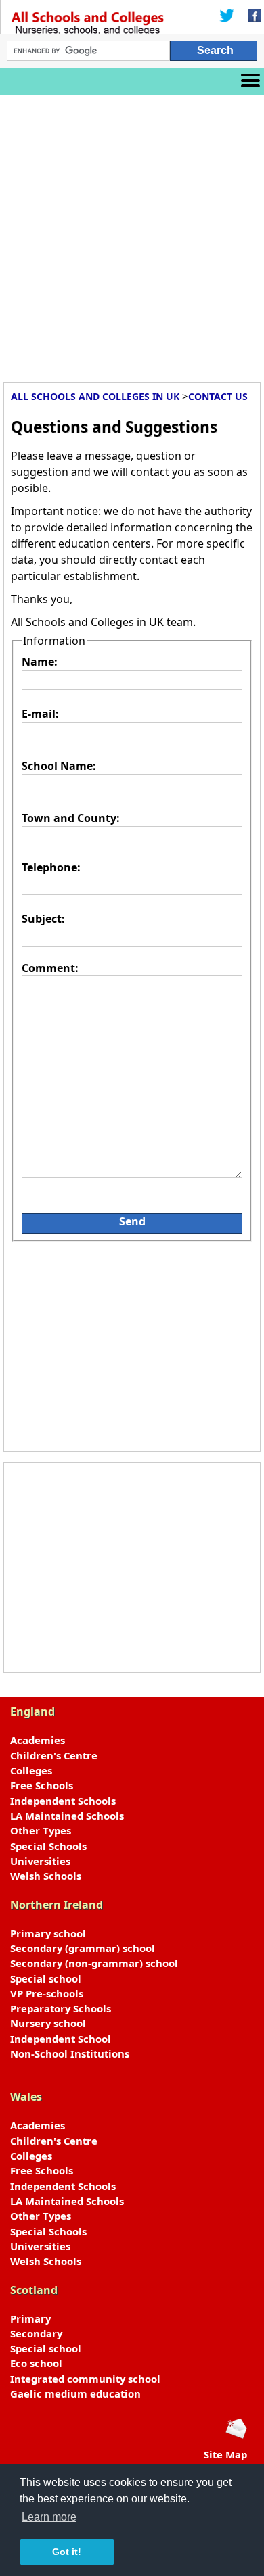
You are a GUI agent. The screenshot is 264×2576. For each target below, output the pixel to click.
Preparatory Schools (61, 2008)
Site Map (225, 2454)
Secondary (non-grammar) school (94, 1963)
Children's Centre (54, 1755)
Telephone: (51, 867)
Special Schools (48, 1846)
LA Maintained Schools (67, 1816)
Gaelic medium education (75, 2393)
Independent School (61, 2039)
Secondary (36, 2333)
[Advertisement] (132, 233)
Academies (38, 1740)
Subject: (43, 919)
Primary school (48, 1933)
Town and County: (71, 818)
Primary (30, 2318)
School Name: (59, 766)
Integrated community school (85, 2379)
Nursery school (48, 2023)
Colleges (31, 1770)
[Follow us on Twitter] (227, 17)
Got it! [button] (67, 2552)
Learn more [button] (49, 2517)
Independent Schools (63, 1801)
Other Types (41, 1830)
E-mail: (40, 714)
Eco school (36, 2363)
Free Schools (42, 1785)
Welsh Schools (46, 1876)
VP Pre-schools (47, 1993)
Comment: (50, 968)
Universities (40, 1861)
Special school (46, 1978)
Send (132, 1221)
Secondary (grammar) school (83, 1948)
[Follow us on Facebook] (250, 17)
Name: (40, 662)
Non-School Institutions (70, 2053)
